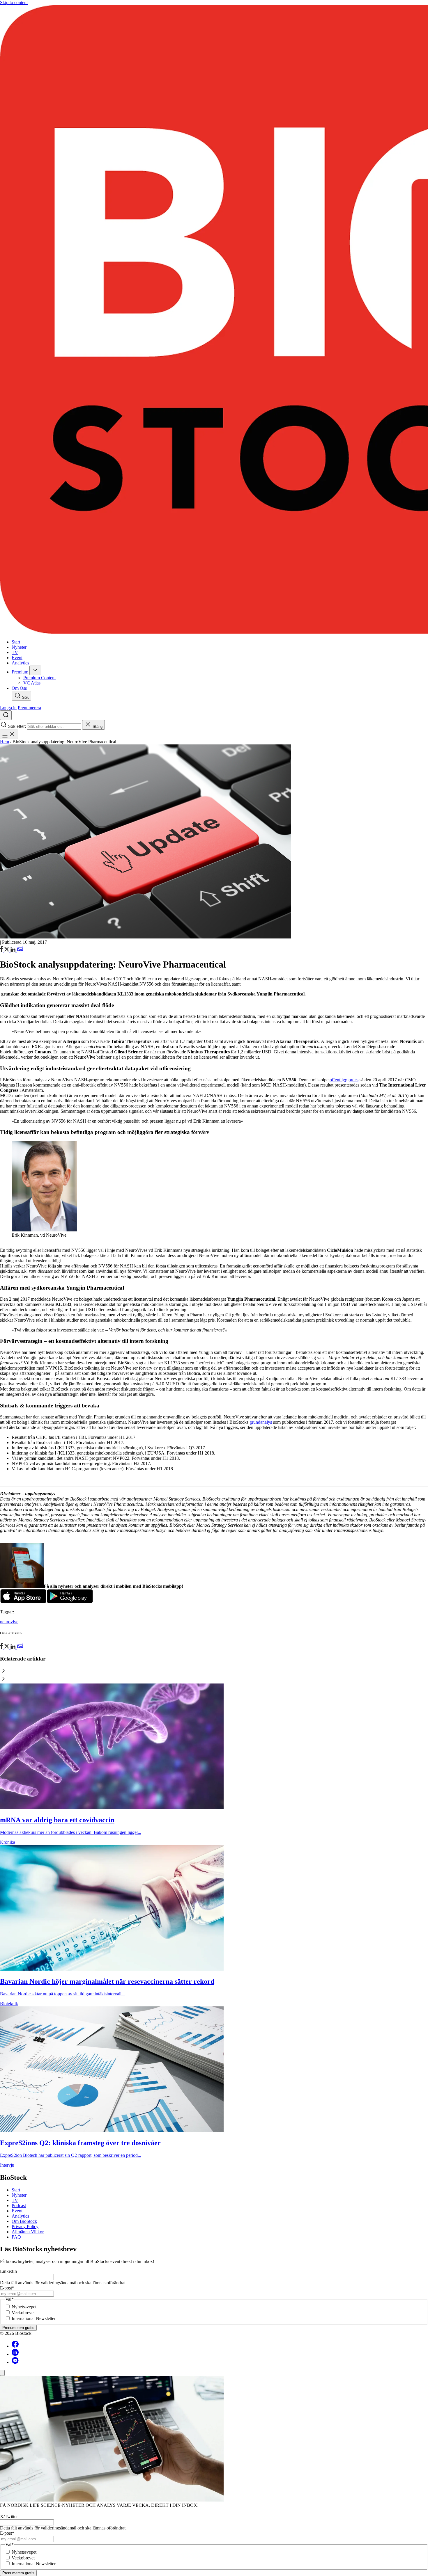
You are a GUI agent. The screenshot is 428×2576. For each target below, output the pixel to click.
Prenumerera (29, 708)
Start (16, 2190)
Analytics (20, 2216)
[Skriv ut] (20, 950)
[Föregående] (214, 1671)
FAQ (16, 2237)
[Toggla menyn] (9, 734)
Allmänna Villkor (28, 2232)
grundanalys (261, 1422)
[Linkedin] (15, 2354)
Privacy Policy (25, 2226)
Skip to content (14, 2)
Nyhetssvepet (24, 2307)
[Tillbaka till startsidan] (214, 320)
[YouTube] (15, 2362)
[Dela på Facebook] (2, 950)
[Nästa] (214, 1679)
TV (15, 2200)
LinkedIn (8, 2271)
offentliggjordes (344, 1080)
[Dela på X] (7, 950)
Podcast (19, 2206)
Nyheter (19, 2195)
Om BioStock (24, 2221)
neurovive (9, 1622)
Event (17, 2211)
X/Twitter (9, 2517)
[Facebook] (15, 2346)
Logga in (8, 708)
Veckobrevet (23, 2313)
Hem (5, 742)
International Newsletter (34, 2318)
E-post (7, 2288)
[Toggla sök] (6, 715)
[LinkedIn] (14, 950)
